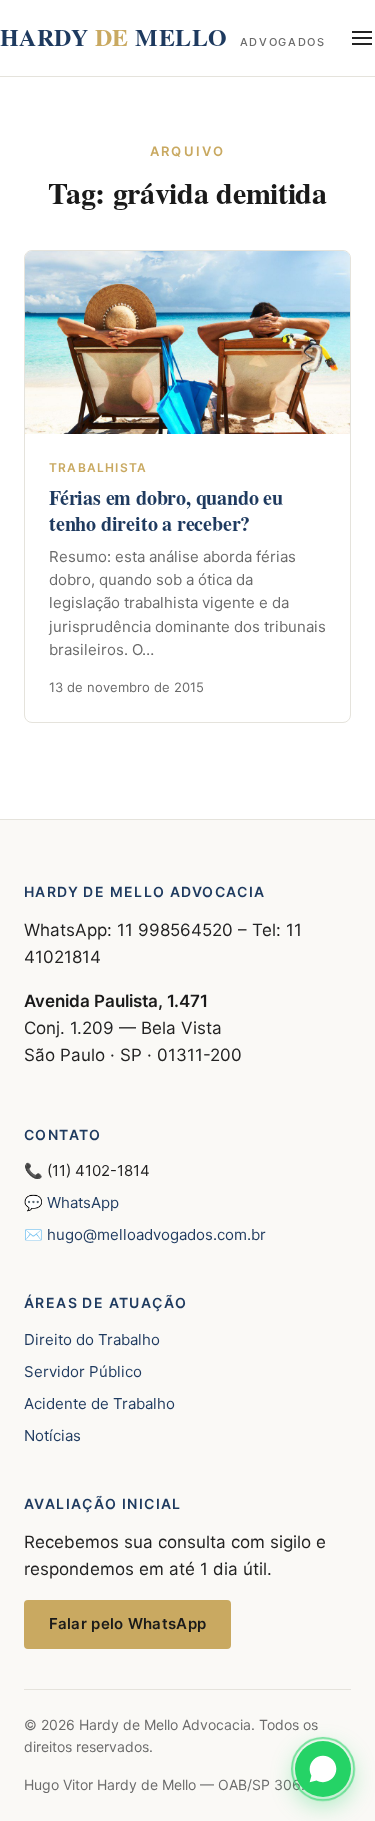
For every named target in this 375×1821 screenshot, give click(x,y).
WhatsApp (83, 1202)
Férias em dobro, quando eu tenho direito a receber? (166, 510)
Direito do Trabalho (92, 1339)
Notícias (52, 1435)
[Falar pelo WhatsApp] (323, 1769)
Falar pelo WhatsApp (128, 1623)
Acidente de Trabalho (99, 1403)
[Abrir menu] (362, 38)
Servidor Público (83, 1371)
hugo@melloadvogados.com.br (156, 1234)
